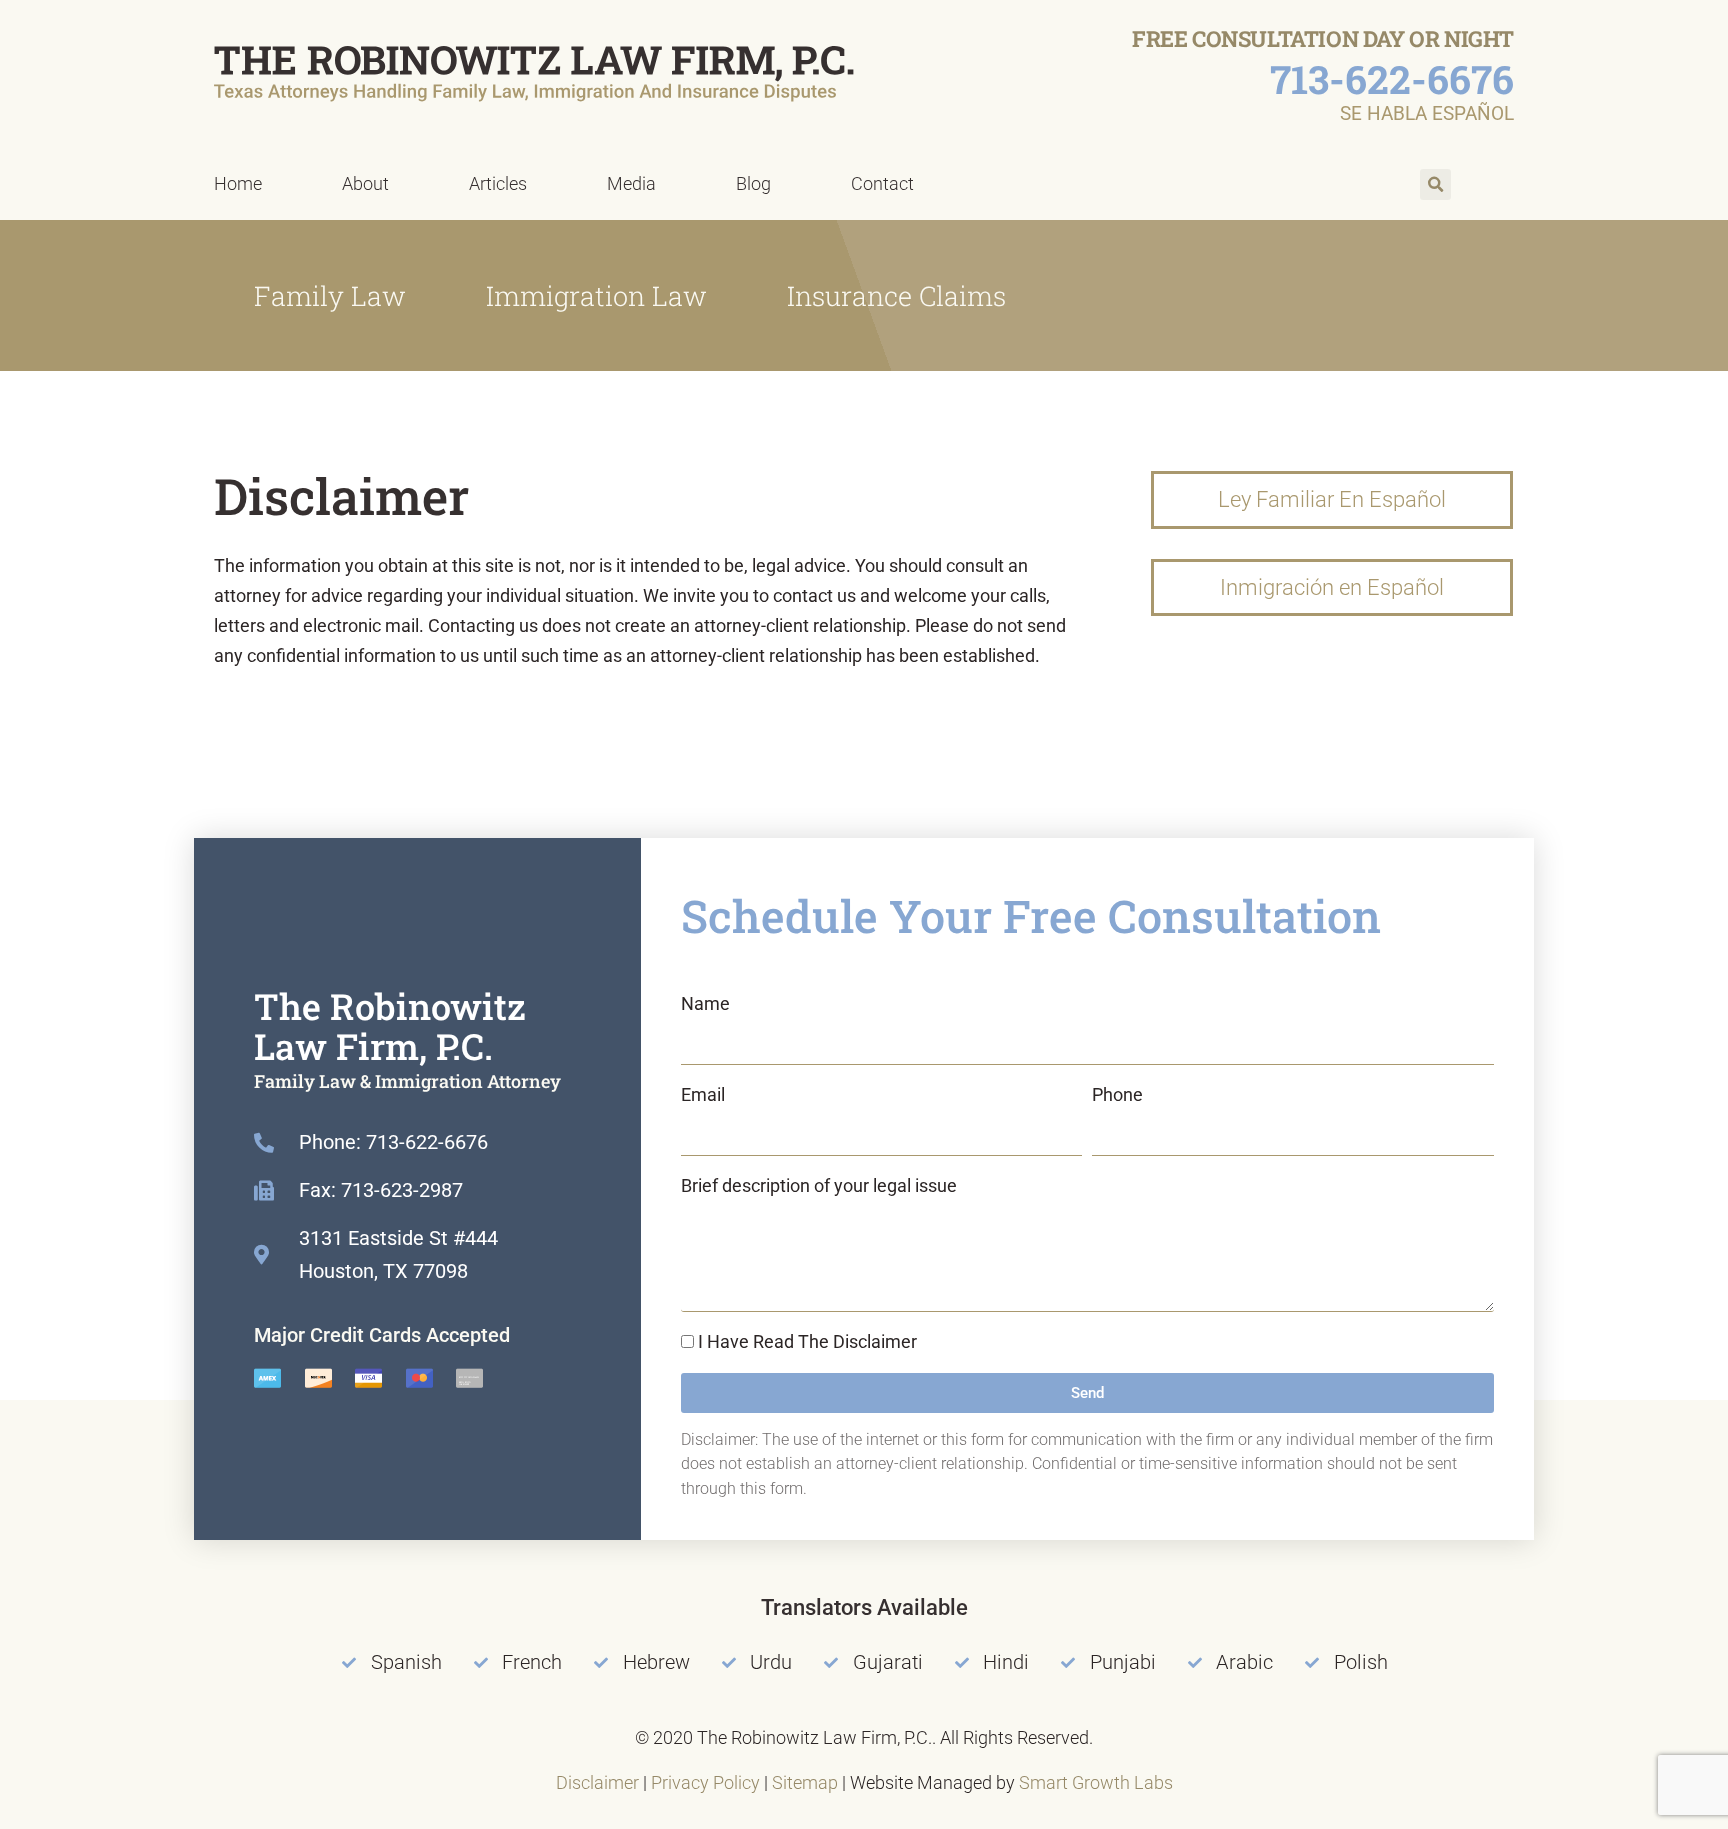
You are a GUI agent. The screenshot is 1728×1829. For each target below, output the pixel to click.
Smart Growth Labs (1096, 1782)
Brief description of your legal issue (819, 1185)
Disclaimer (597, 1782)
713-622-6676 (1392, 79)
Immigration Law (596, 295)
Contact (882, 183)
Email (703, 1094)
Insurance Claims (896, 295)
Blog (753, 183)
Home (238, 183)
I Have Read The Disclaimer (807, 1341)
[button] (1435, 184)
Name (705, 1003)
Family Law (330, 295)
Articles (498, 183)
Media (631, 183)
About (365, 183)
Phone (1117, 1094)
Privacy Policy (705, 1782)
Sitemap (805, 1782)
